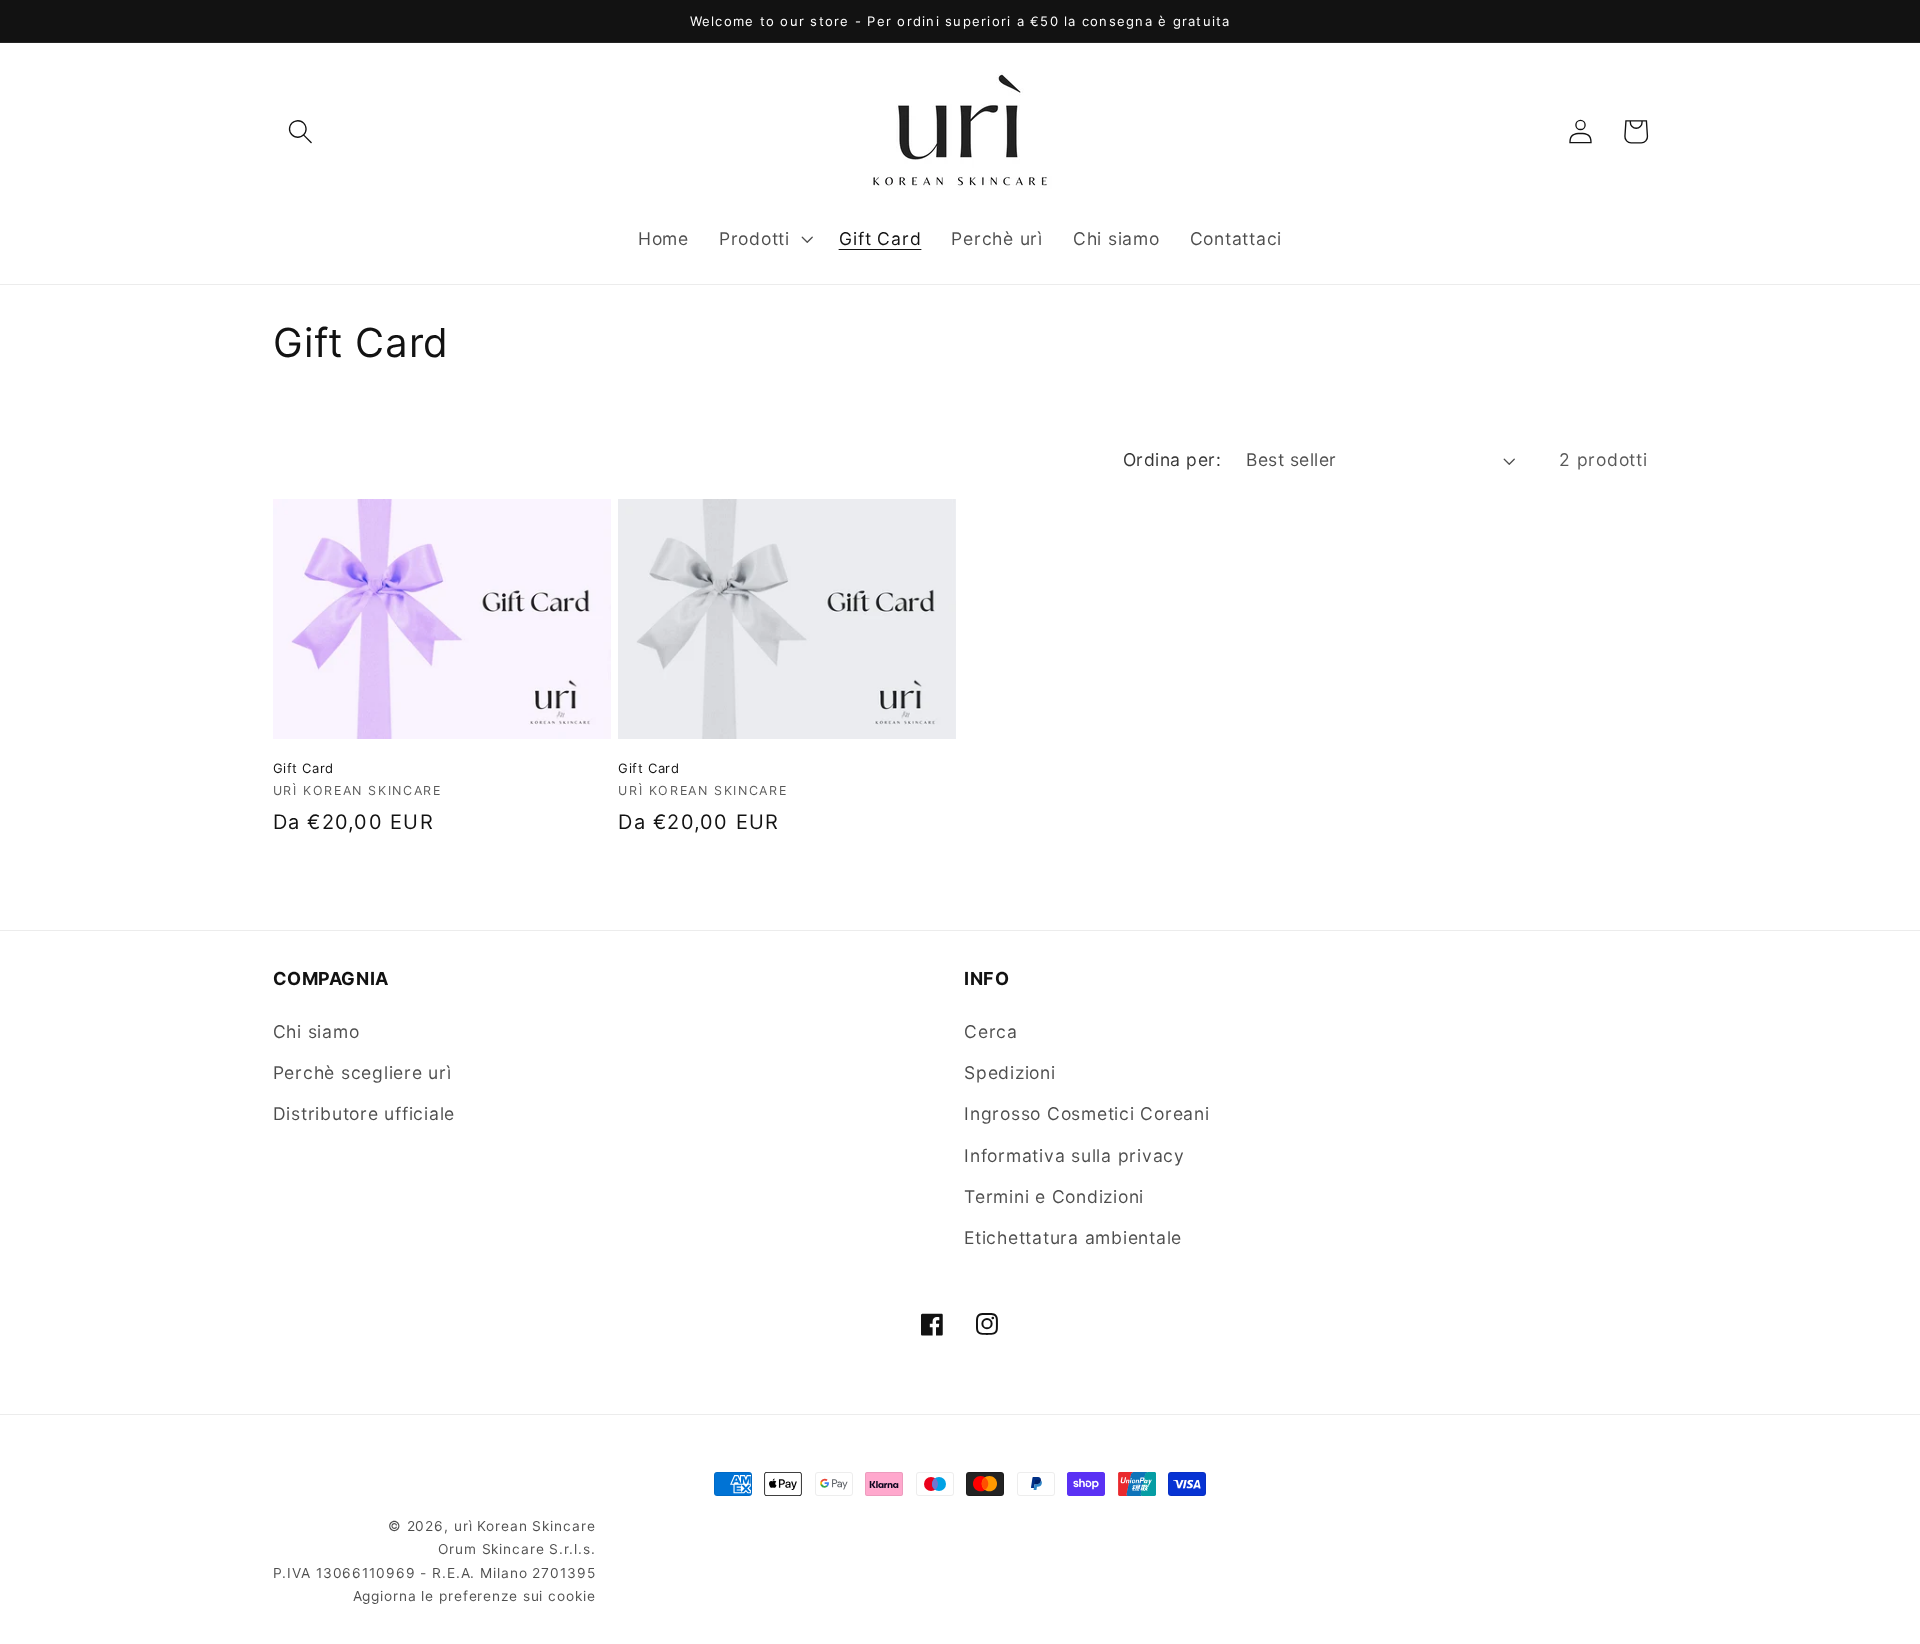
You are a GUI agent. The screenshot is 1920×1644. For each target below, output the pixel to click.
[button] (300, 131)
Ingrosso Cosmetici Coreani (1087, 1114)
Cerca (991, 1031)
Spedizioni (1010, 1073)
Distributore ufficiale (364, 1114)
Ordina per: (1172, 459)
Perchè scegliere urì (362, 1073)
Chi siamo (316, 1031)
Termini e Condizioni (1054, 1196)
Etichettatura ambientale (1073, 1237)
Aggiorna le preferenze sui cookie (474, 1597)
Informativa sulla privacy (1074, 1155)
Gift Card (303, 768)
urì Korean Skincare (525, 1526)
